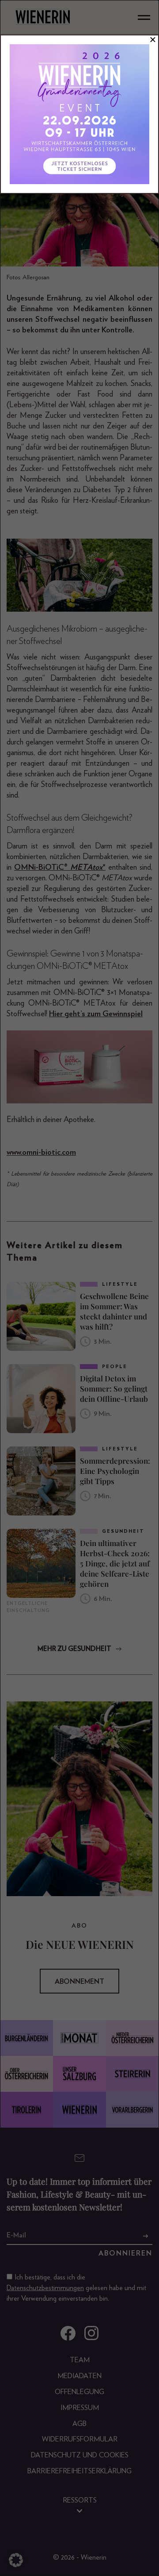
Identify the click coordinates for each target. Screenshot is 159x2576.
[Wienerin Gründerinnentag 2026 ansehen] (79, 114)
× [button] (153, 40)
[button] (16, 2560)
